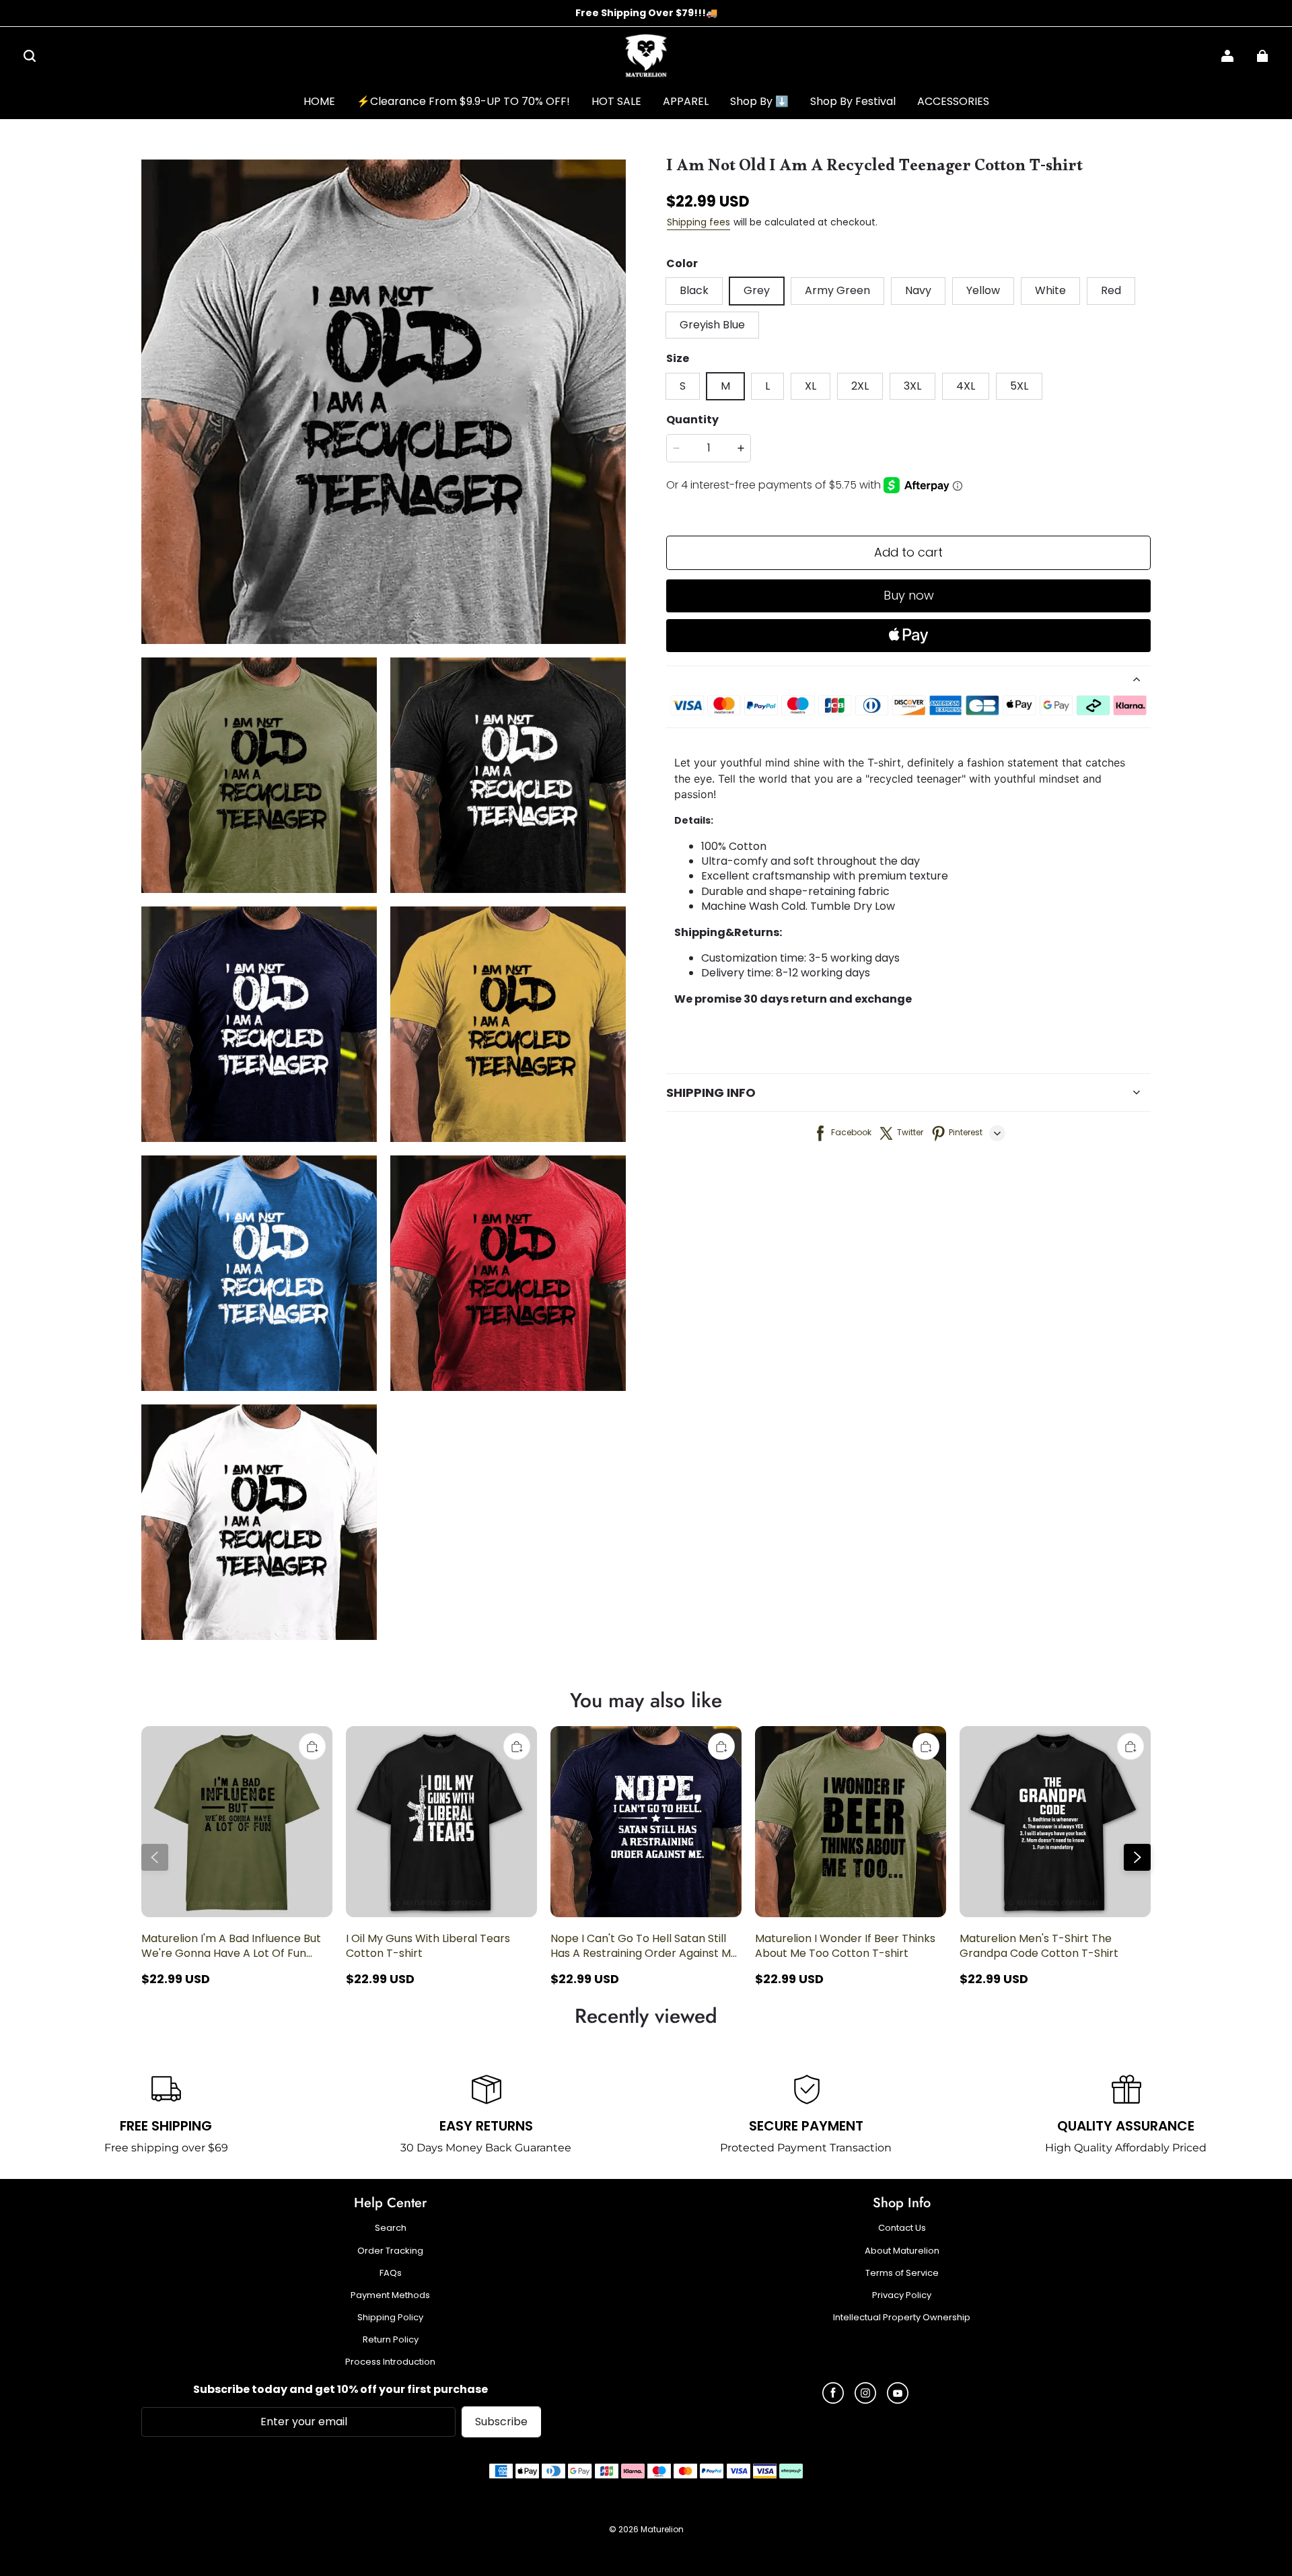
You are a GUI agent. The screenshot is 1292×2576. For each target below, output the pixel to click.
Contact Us (902, 2228)
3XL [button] (912, 386)
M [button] (725, 386)
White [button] (1050, 290)
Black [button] (694, 290)
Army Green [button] (837, 290)
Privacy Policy (902, 2295)
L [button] (767, 386)
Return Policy (391, 2340)
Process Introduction (390, 2362)
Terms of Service (902, 2273)
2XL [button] (860, 386)
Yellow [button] (983, 290)
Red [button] (1111, 290)
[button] (30, 56)
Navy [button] (918, 290)
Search (391, 2228)
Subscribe (501, 2422)
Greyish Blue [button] (712, 325)
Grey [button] (757, 290)
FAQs (391, 2273)
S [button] (683, 386)
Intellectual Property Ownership (902, 2318)
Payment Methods (390, 2295)
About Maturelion (902, 2251)
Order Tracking (390, 2251)
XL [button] (811, 386)
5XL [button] (1019, 386)
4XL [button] (966, 386)
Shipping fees (698, 222)
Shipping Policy (390, 2318)
